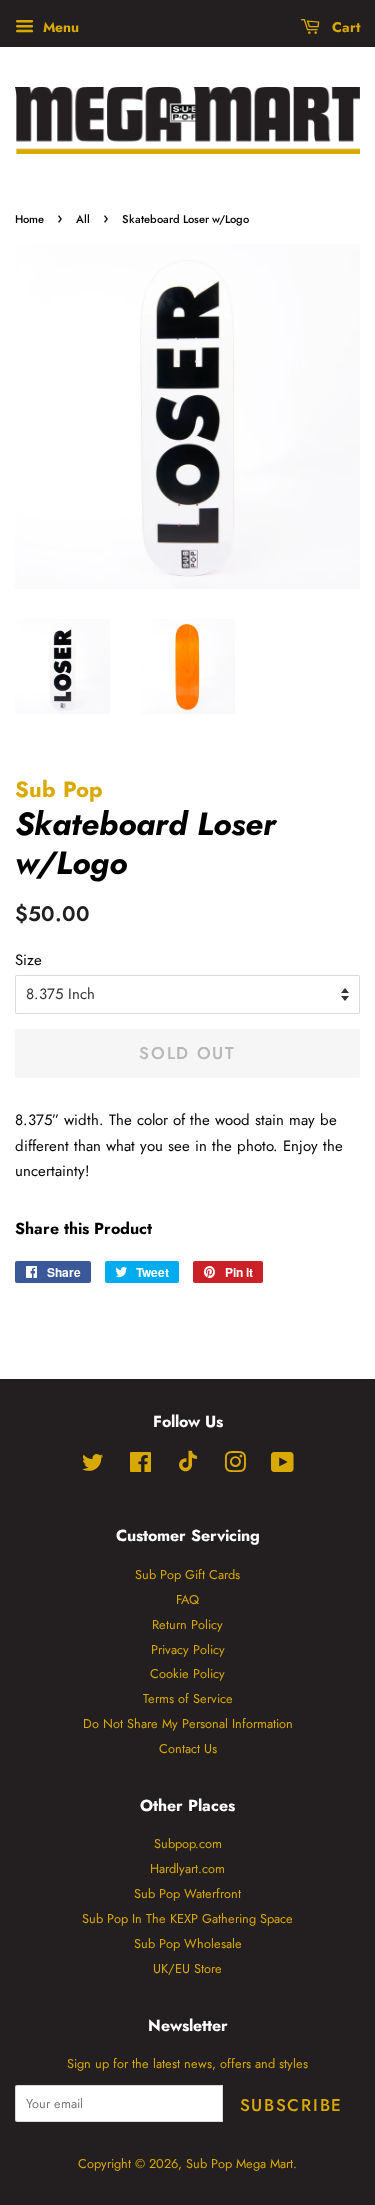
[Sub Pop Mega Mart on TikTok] (188, 1467)
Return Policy (187, 1624)
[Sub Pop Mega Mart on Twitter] (93, 1466)
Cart (344, 27)
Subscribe (291, 2105)
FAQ (187, 1599)
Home (29, 219)
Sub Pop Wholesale (188, 1943)
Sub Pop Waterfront (187, 1893)
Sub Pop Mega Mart (239, 2163)
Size (28, 960)
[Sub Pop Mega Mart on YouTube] (282, 1466)
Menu (59, 27)
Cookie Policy (187, 1673)
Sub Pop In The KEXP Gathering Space (187, 1918)
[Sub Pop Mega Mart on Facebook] (140, 1466)
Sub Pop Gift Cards (187, 1574)
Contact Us (188, 1748)
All (83, 219)
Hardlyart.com (187, 1868)
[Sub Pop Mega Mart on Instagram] (235, 1466)
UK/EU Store (187, 1968)
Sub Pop (59, 789)
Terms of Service (188, 1698)
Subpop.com (188, 1843)
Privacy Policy (188, 1649)
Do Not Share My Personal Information (188, 1723)
